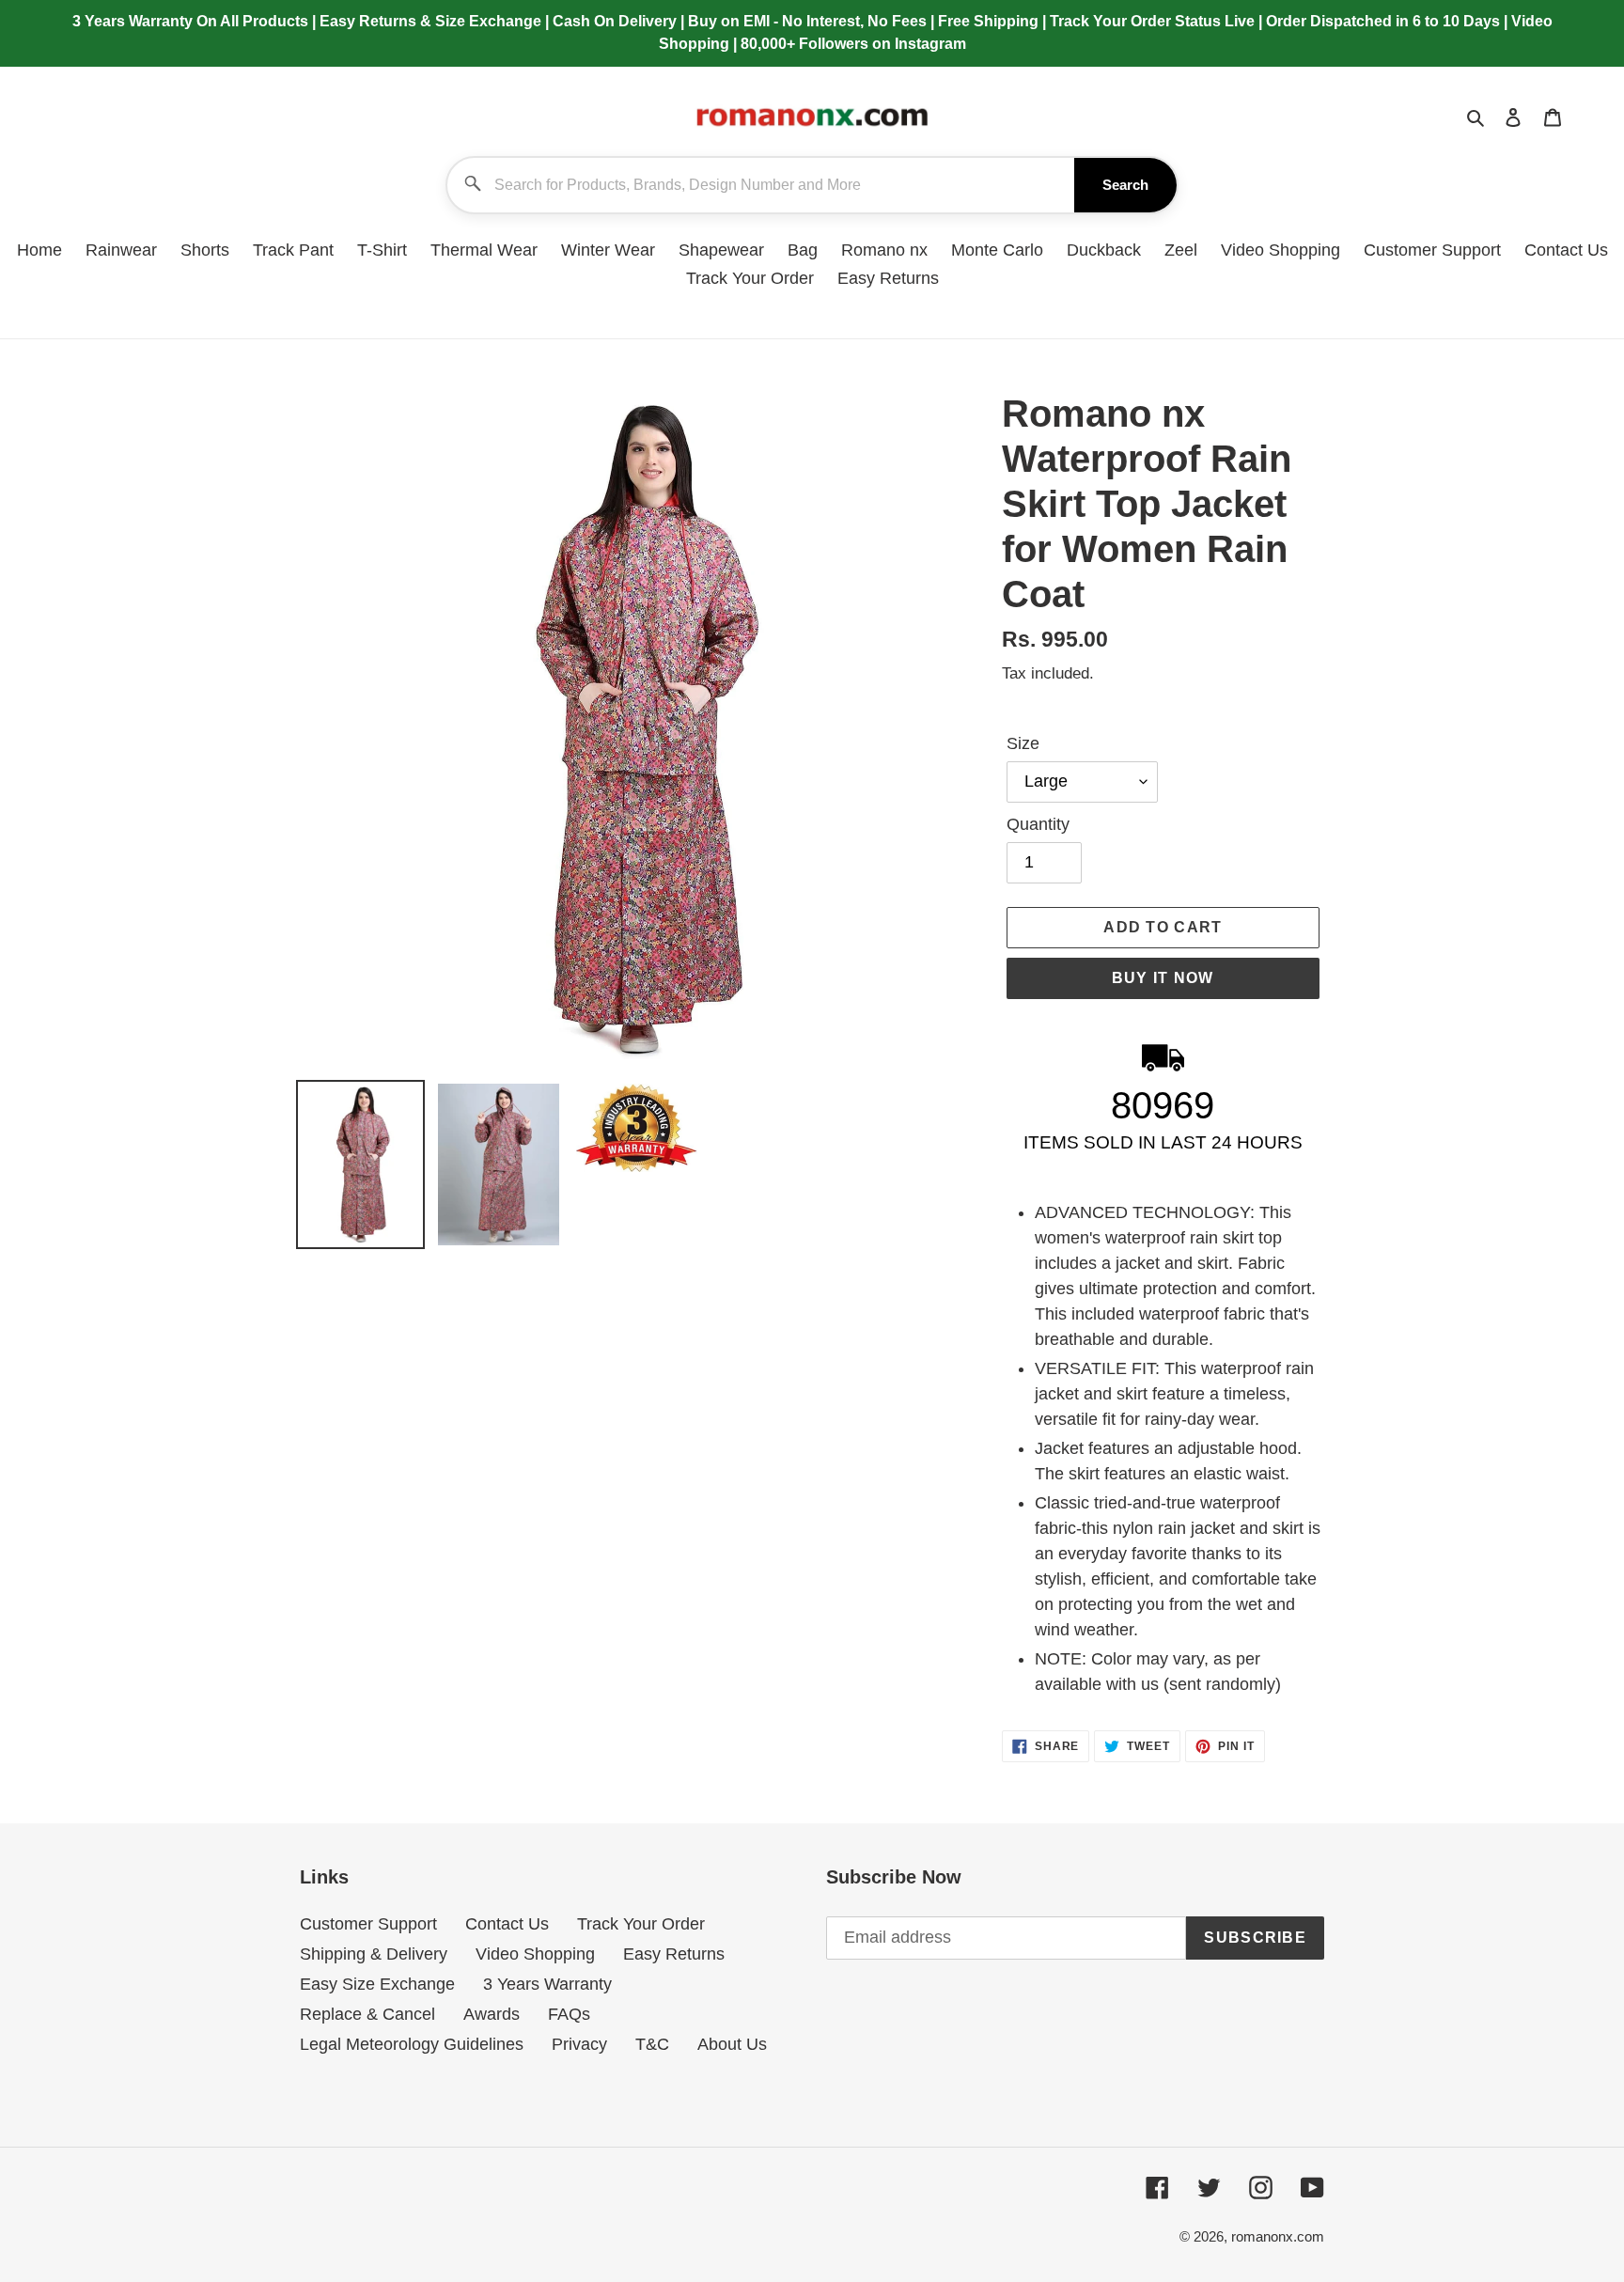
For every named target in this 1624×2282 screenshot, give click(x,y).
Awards (492, 2014)
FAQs (569, 2014)
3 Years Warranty (547, 1984)
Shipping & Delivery (374, 1954)
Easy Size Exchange (377, 1984)
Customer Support (368, 1924)
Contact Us (507, 1924)
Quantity (1038, 824)
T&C (652, 2044)
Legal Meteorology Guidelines (412, 2044)
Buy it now (1163, 978)
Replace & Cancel (367, 2014)
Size (1023, 743)
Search (1125, 185)
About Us (732, 2044)
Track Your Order (641, 1924)
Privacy (579, 2044)
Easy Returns (674, 1954)
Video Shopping (535, 1954)
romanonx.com (1278, 2236)
